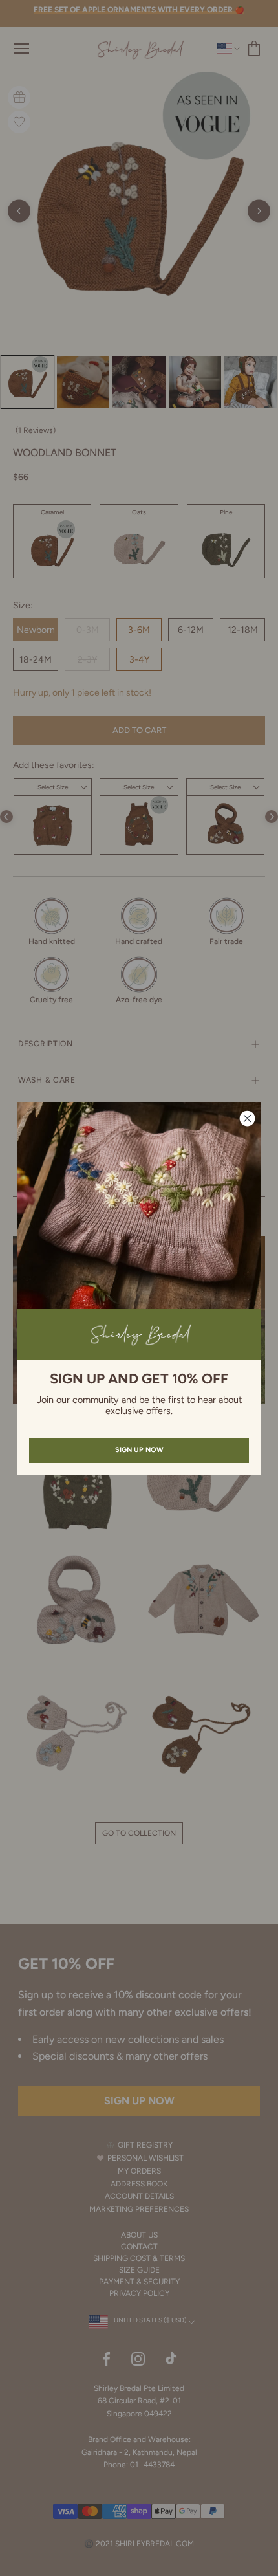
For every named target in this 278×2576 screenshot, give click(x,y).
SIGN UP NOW (139, 1450)
